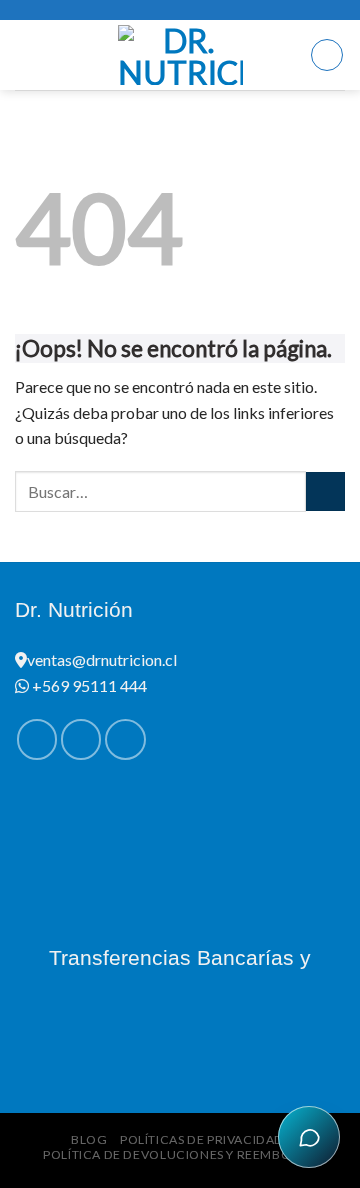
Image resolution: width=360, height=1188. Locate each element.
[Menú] (27, 54)
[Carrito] (327, 55)
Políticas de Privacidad (202, 1139)
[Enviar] (325, 491)
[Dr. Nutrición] (180, 55)
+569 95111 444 (88, 685)
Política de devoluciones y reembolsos (182, 1154)
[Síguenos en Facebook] (37, 739)
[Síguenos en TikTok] (125, 739)
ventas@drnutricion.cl (102, 659)
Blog (89, 1139)
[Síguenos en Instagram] (81, 739)
